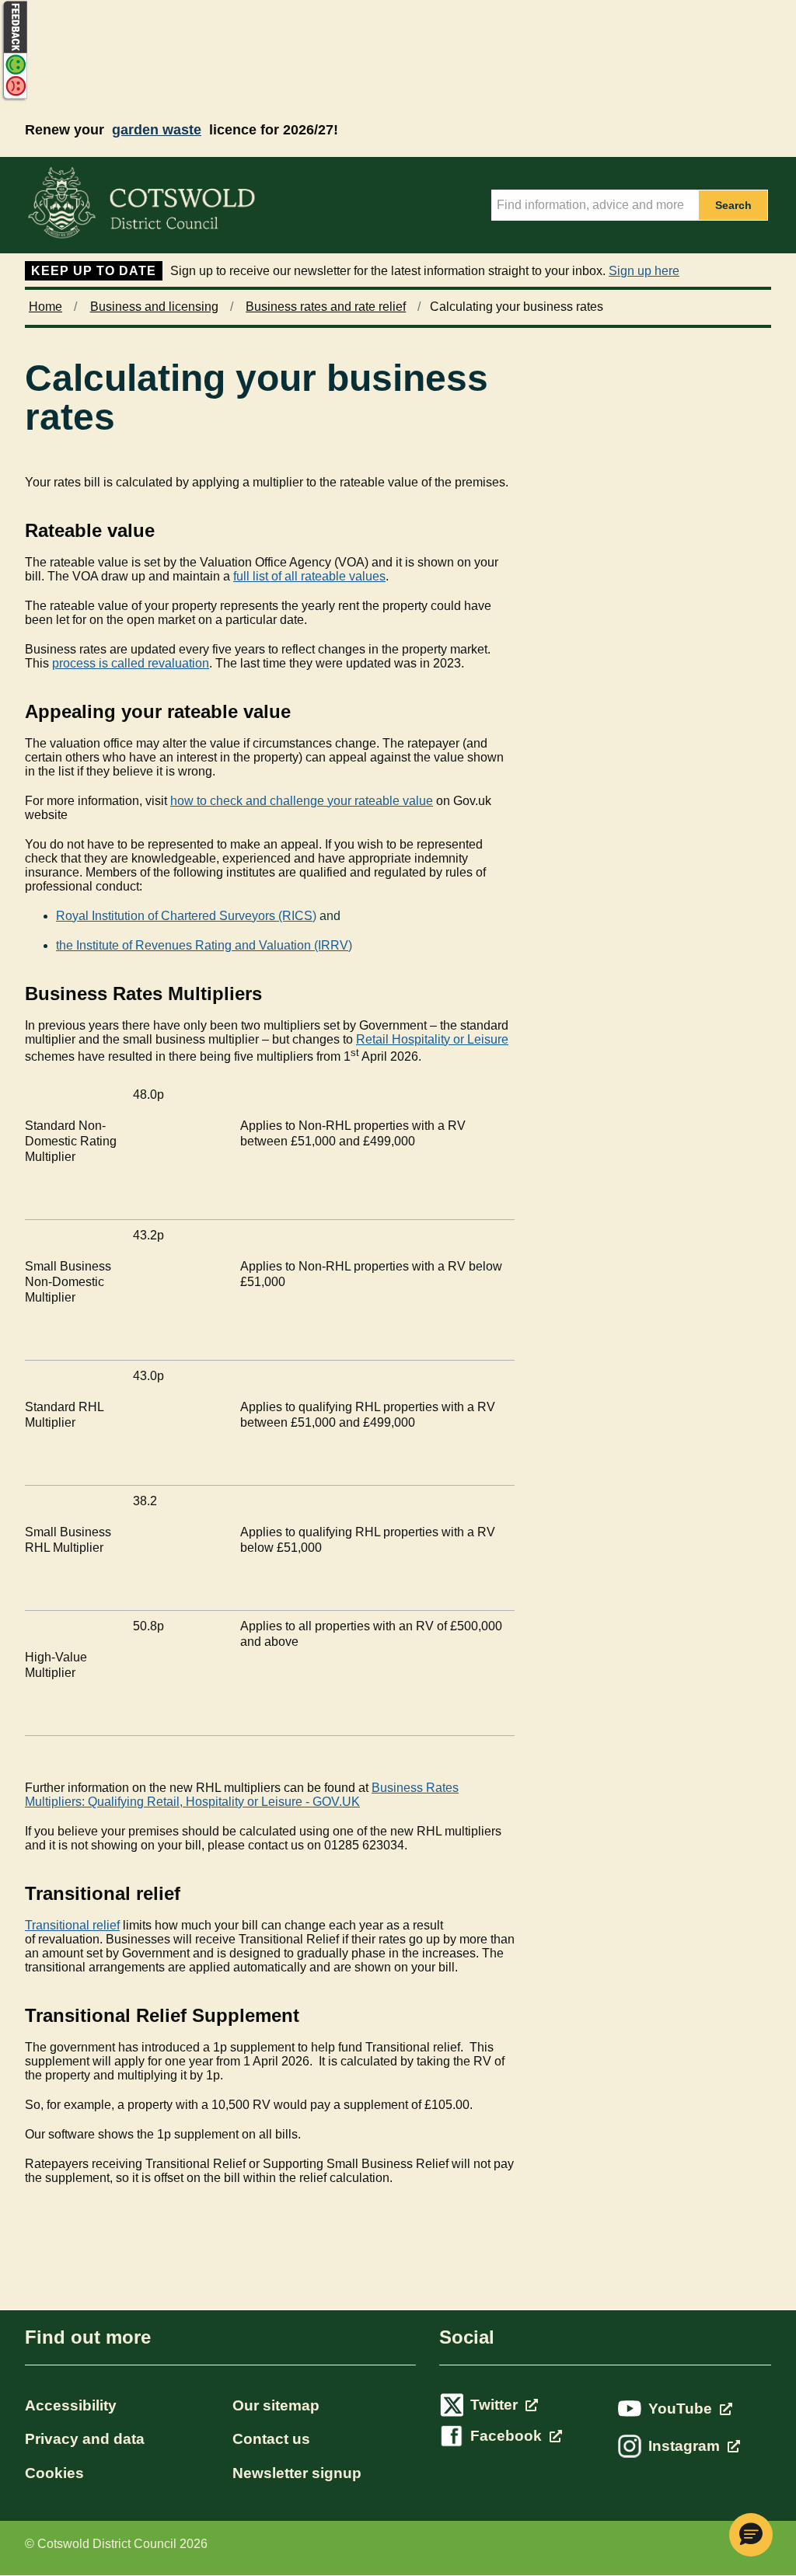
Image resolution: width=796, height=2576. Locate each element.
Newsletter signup (297, 2473)
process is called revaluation (131, 663)
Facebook (508, 2436)
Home (45, 307)
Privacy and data (85, 2439)
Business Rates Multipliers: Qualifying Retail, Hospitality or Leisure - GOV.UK (242, 1795)
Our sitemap (276, 2405)
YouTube (682, 2409)
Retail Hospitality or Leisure (432, 1039)
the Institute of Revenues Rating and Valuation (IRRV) (204, 945)
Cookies (54, 2473)
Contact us (271, 2439)
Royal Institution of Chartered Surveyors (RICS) (186, 916)
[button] (751, 2535)
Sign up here (644, 271)
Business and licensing (154, 307)
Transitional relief (72, 1925)
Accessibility (71, 2405)
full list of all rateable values (309, 576)
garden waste (157, 130)
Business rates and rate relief (326, 307)
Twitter (496, 2405)
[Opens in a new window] (14, 98)
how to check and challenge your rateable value (302, 801)
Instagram (686, 2446)
